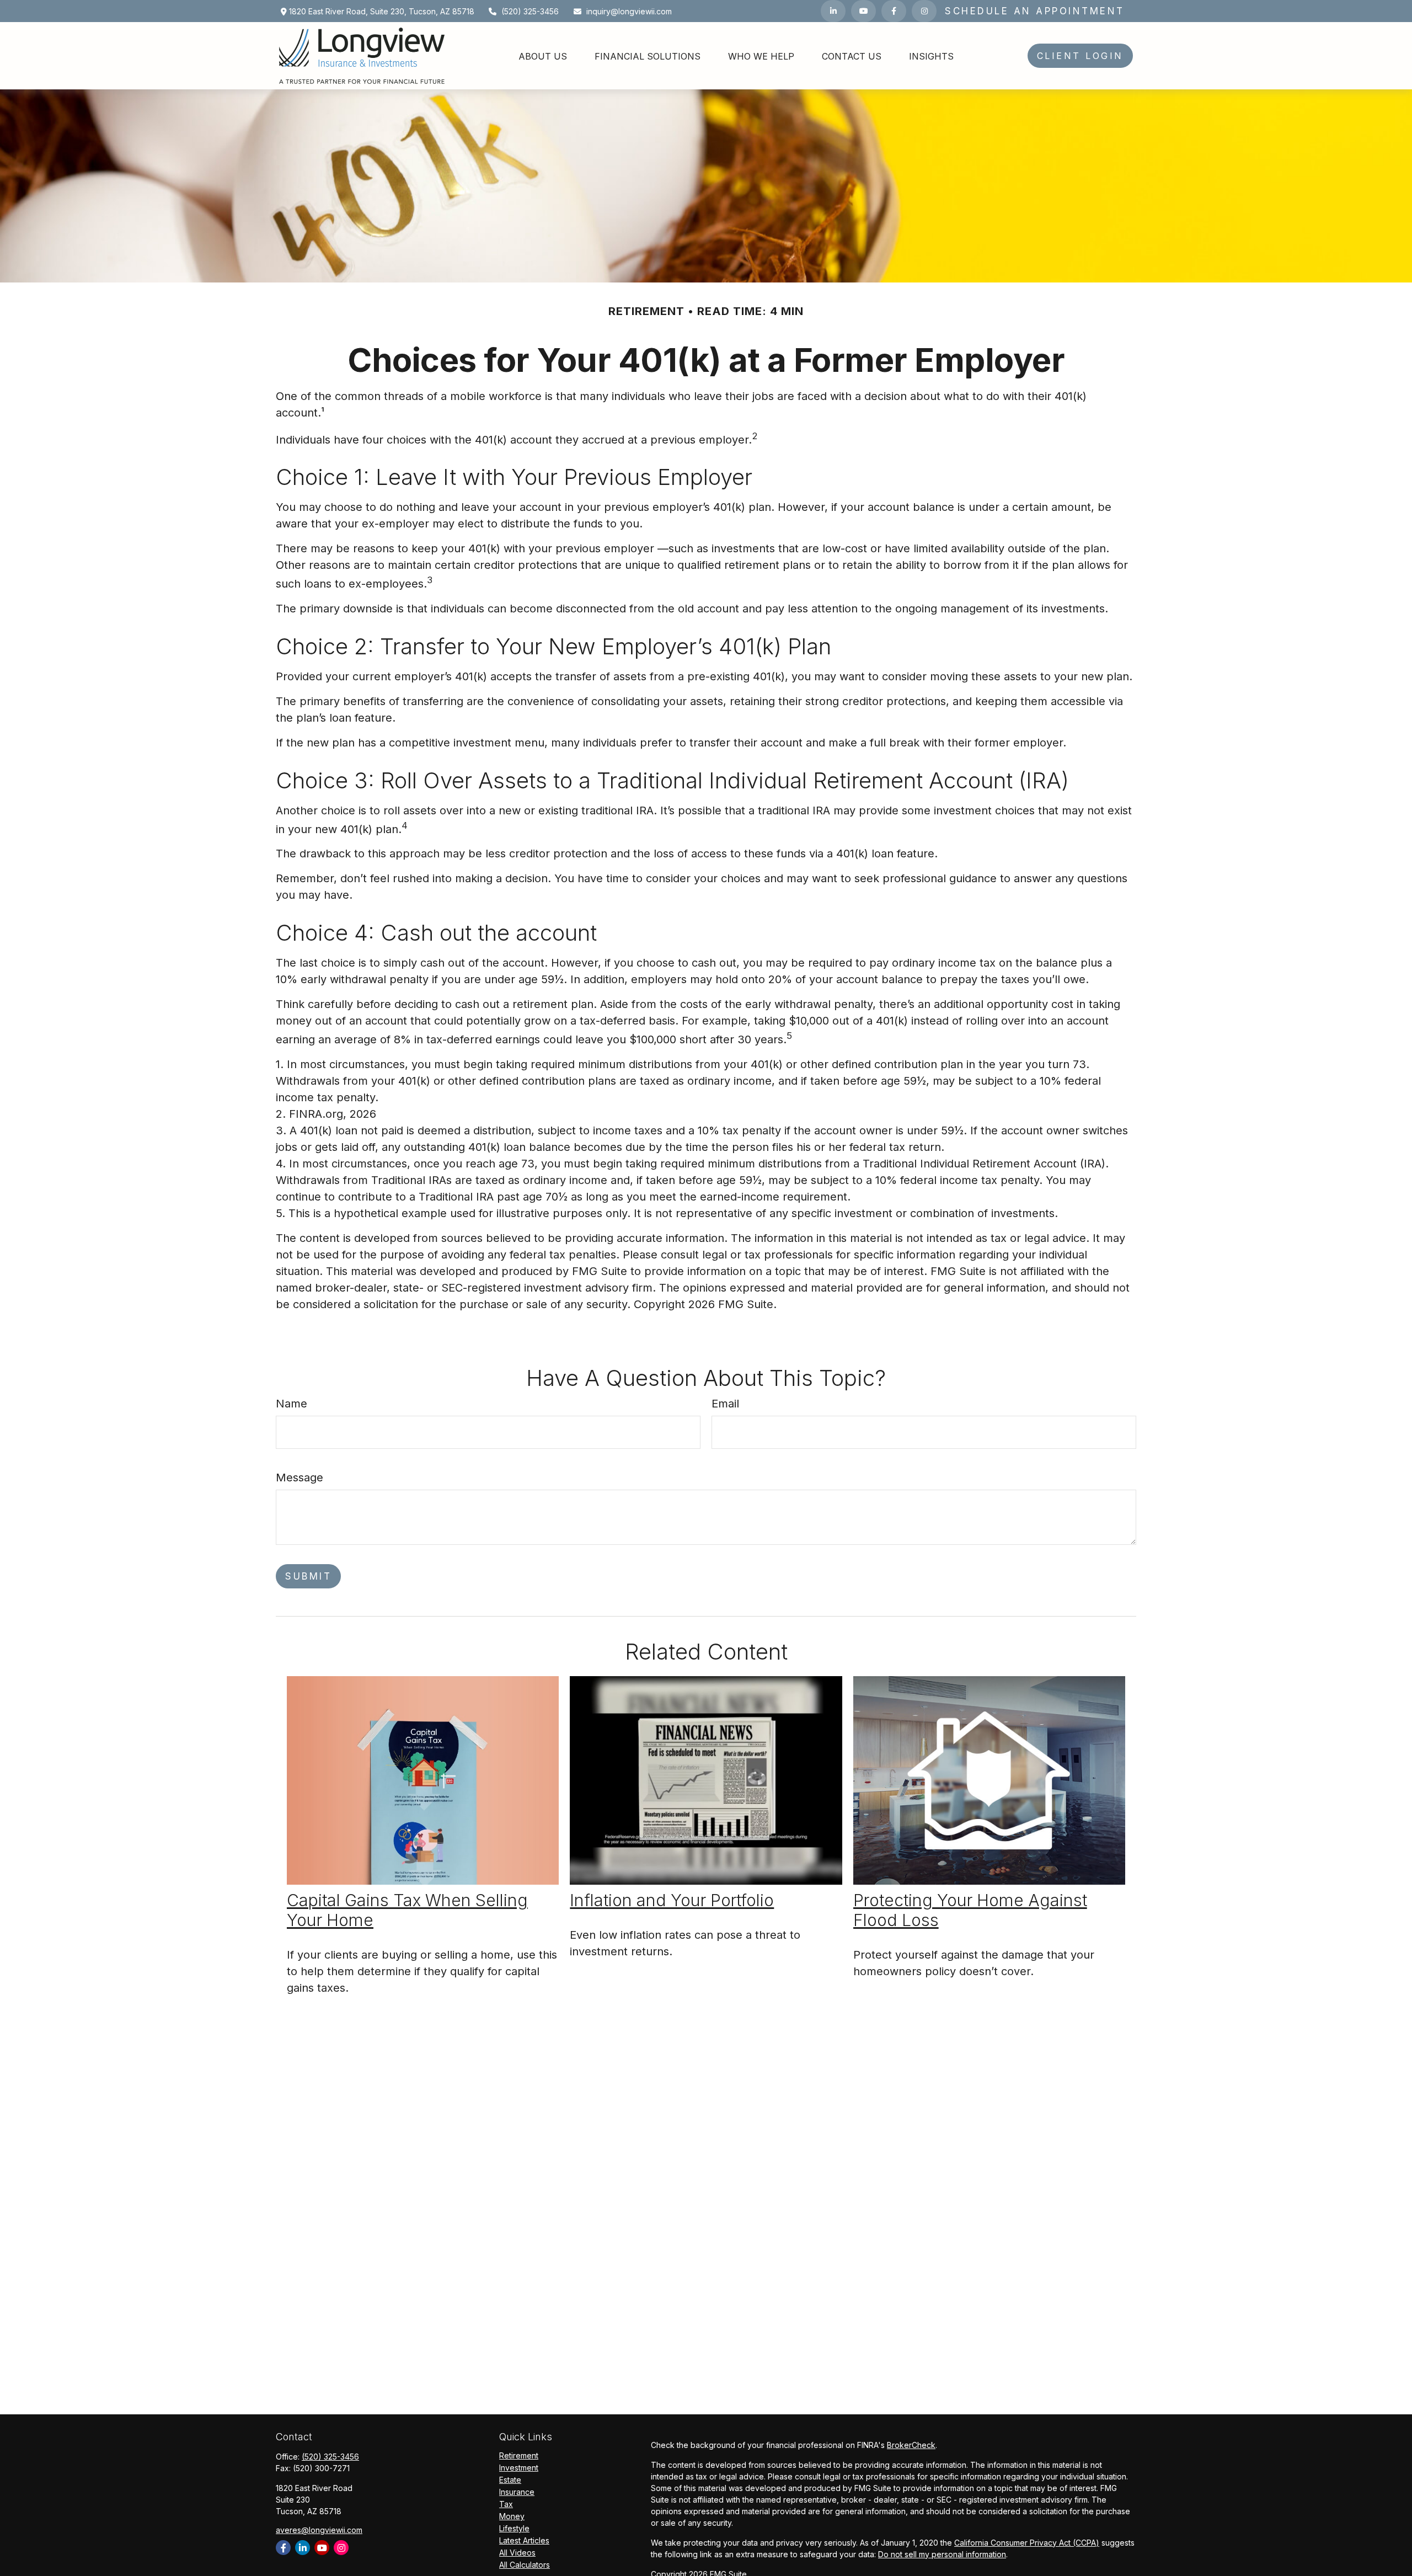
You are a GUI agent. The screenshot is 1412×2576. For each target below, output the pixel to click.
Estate (510, 2480)
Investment (519, 2468)
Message (299, 1478)
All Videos (517, 2553)
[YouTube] (863, 11)
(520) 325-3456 (530, 11)
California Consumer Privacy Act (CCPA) (1027, 2543)
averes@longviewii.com (319, 2530)
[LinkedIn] (833, 11)
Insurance (517, 2492)
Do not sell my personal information (942, 2554)
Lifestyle (514, 2528)
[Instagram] (341, 2548)
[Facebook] (894, 11)
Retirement (519, 2455)
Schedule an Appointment (1035, 11)
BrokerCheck (911, 2445)
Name (292, 1404)
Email (725, 1404)
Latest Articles (524, 2540)
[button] (543, 56)
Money (512, 2516)
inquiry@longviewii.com (629, 11)
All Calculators (525, 2565)
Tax (506, 2504)
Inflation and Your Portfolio (672, 1900)
